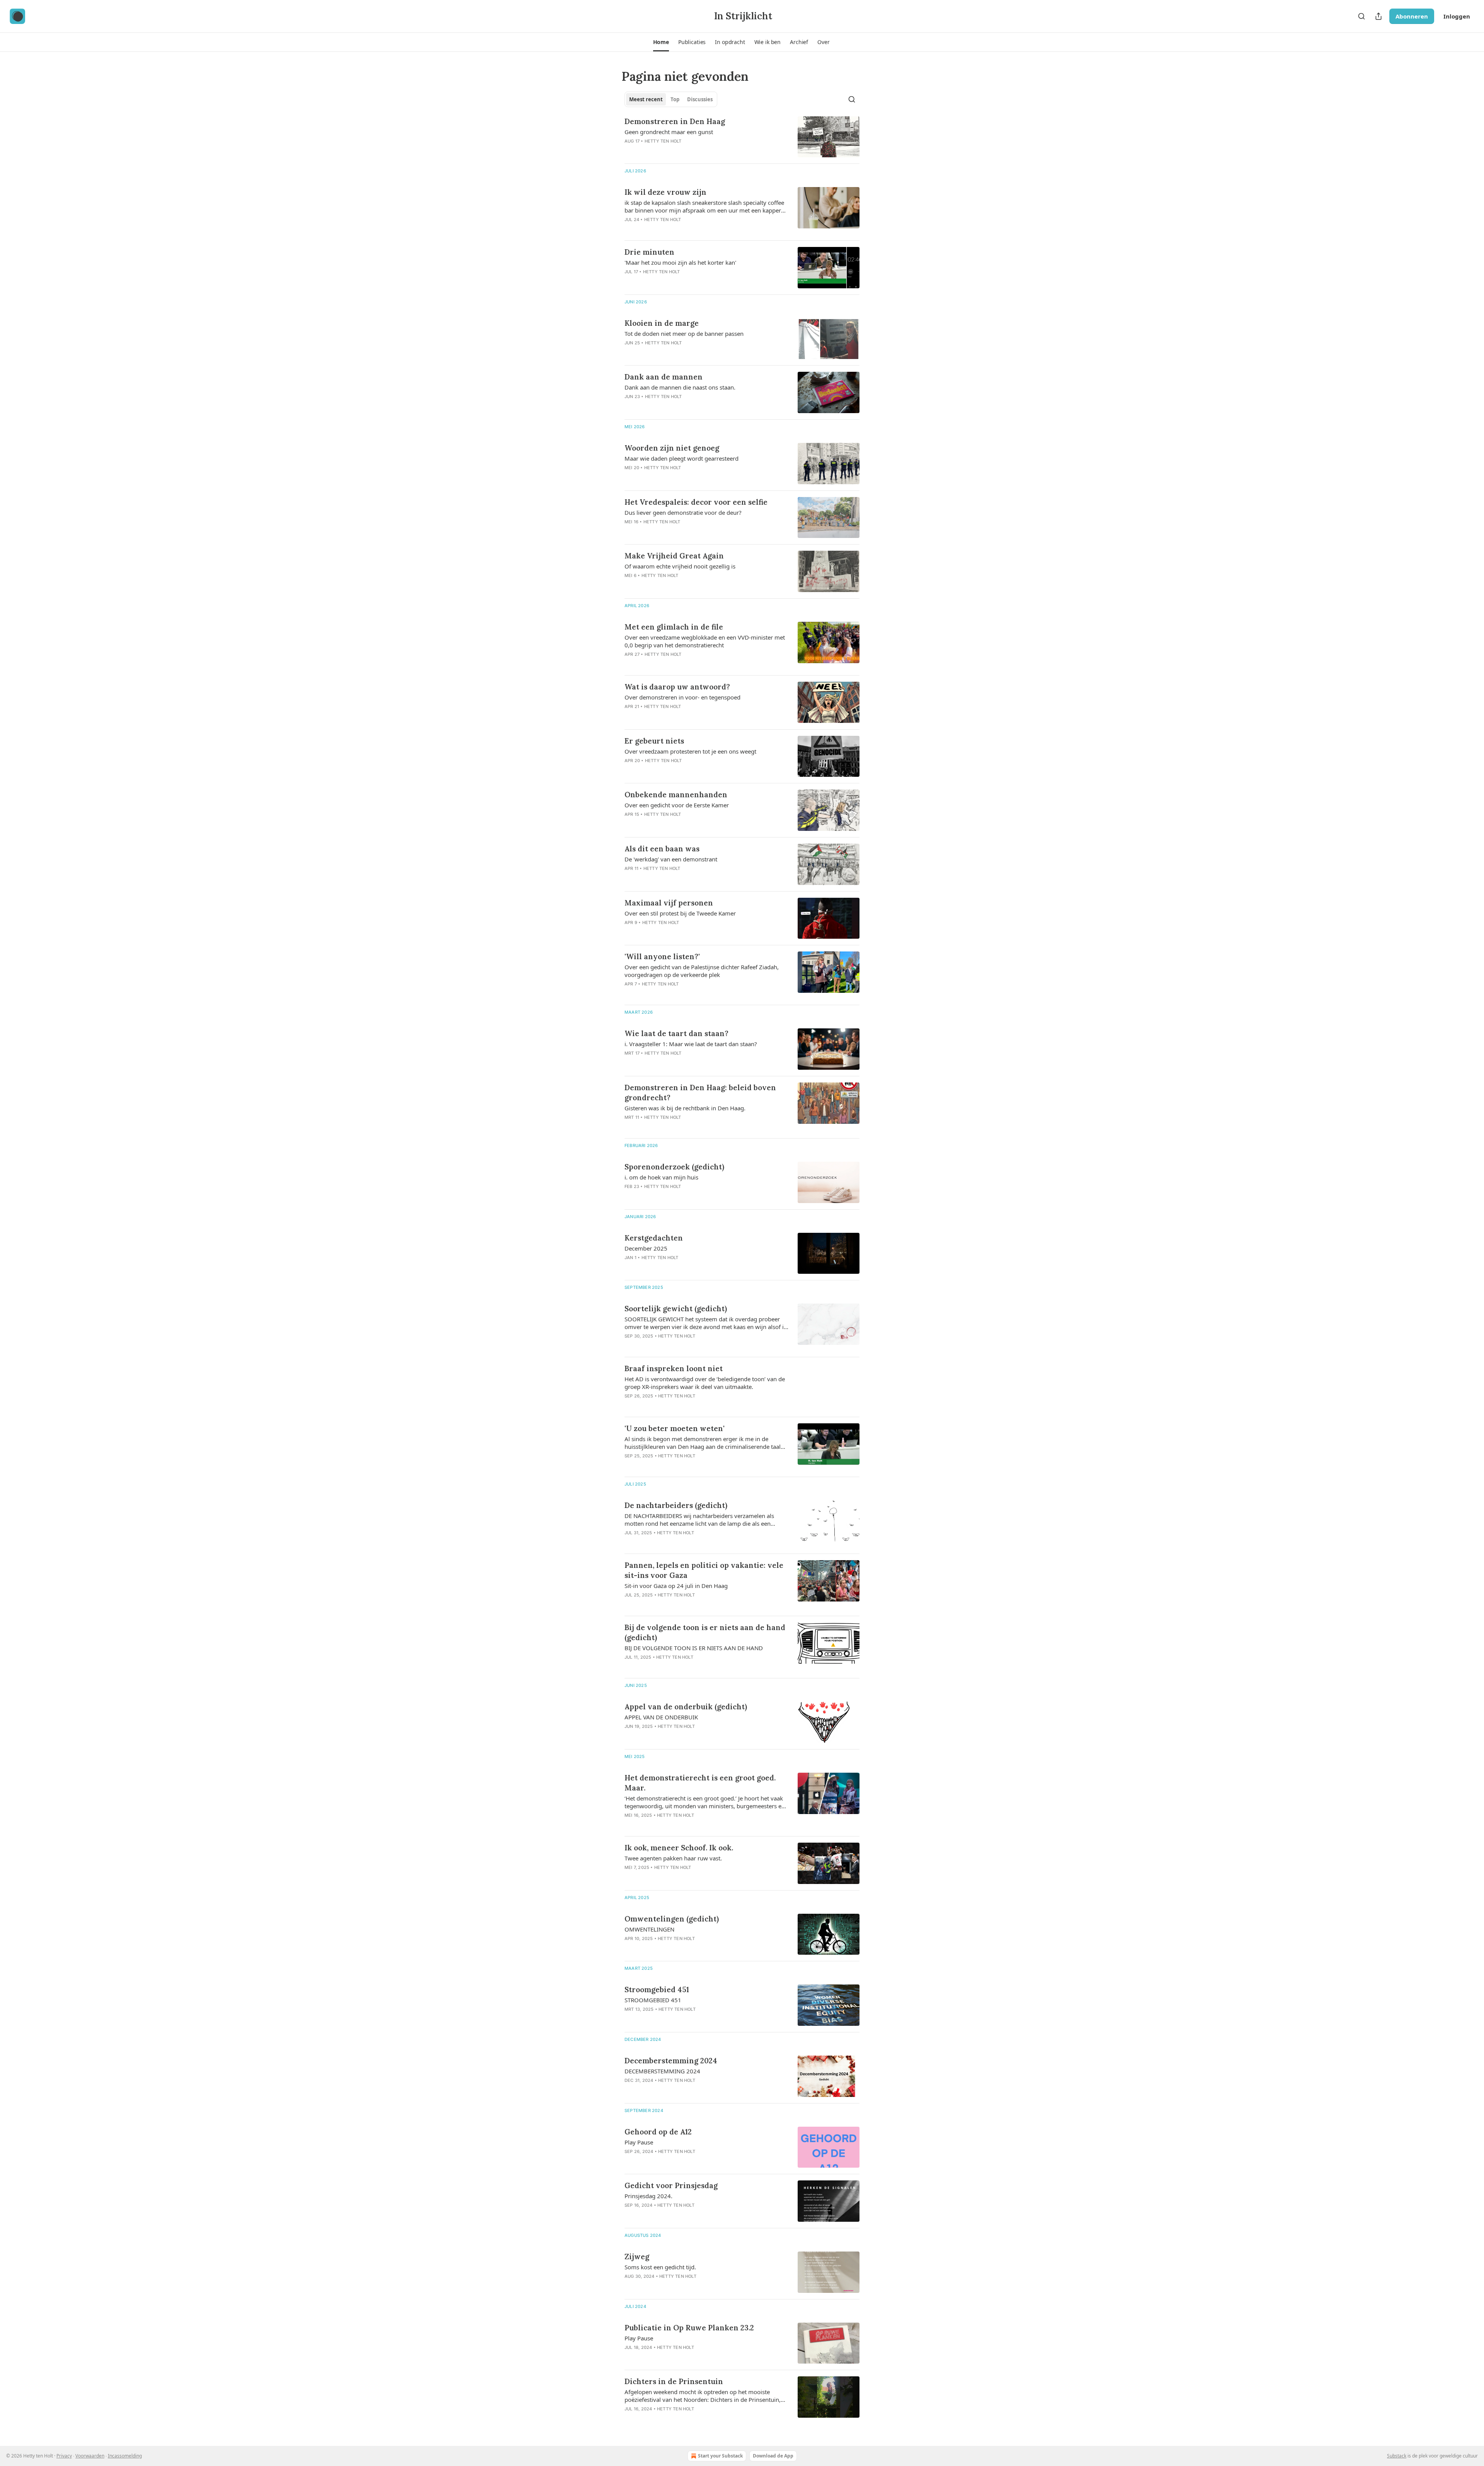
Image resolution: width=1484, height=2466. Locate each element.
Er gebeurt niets (654, 741)
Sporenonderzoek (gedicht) (674, 1167)
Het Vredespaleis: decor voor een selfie (696, 502)
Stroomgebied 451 (657, 1989)
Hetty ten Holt (663, 141)
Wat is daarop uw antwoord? (677, 687)
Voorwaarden (90, 2456)
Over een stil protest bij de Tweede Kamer (680, 913)
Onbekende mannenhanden (676, 795)
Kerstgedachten (654, 1238)
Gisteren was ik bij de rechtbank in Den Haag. (685, 1108)
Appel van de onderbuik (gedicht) (686, 1707)
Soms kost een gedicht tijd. (660, 2267)
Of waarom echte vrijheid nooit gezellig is (680, 566)
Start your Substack (720, 2456)
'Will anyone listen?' (662, 956)
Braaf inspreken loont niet (674, 1368)
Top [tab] (675, 99)
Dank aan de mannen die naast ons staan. (680, 387)
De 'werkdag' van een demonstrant (671, 859)
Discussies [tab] (700, 99)
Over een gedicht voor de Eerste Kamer (677, 805)
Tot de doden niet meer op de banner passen (684, 334)
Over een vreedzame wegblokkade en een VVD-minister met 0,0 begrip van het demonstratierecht (705, 641)
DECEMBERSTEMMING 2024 (662, 2071)
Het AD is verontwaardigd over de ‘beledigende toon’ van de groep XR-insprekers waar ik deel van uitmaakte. (705, 1383)
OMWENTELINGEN (649, 1929)
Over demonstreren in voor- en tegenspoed (682, 697)
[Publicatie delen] (1378, 16)
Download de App (773, 2456)
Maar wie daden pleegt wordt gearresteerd (682, 458)
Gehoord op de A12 (658, 2132)
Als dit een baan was (662, 849)
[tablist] (671, 99)
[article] (742, 137)
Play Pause (639, 2142)
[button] (661, 42)
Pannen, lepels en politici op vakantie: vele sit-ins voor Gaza (704, 1570)
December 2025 (646, 1248)
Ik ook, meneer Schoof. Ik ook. (679, 1848)
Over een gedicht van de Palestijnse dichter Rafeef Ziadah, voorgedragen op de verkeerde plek (702, 971)
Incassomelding (125, 2456)
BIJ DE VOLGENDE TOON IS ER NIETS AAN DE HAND (694, 1648)
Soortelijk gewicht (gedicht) (676, 1309)
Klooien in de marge (662, 323)
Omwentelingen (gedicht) (672, 1919)
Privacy (64, 2456)
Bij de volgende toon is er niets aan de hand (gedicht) (705, 1632)
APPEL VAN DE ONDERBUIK (661, 1717)
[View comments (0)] (681, 151)
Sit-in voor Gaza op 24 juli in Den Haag (676, 1586)
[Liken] (630, 151)
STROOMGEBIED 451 (653, 2000)
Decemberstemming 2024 (671, 2061)
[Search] (1361, 16)
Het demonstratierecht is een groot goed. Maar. (700, 1783)
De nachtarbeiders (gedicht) (676, 1505)
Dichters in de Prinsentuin (674, 2381)
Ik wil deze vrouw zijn (665, 192)
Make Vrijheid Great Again (674, 556)
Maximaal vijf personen (669, 903)
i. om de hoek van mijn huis (661, 1177)
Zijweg (637, 2257)
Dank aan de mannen (664, 377)
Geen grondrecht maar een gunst (669, 132)
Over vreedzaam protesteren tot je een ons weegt (690, 751)
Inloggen (1457, 16)
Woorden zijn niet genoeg (672, 448)
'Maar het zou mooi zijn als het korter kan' (680, 262)
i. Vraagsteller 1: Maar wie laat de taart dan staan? (691, 1044)
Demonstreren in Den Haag (675, 121)
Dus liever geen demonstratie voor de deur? (683, 512)
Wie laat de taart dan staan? (676, 1033)
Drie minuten (649, 252)
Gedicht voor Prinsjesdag (671, 2185)
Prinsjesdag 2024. (648, 2196)
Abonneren (1412, 16)
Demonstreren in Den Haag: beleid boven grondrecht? (700, 1093)
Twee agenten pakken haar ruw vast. (673, 1858)
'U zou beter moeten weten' (675, 1428)
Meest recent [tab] (646, 99)
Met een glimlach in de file (674, 627)
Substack (1397, 2456)
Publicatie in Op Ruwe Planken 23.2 (689, 2328)
